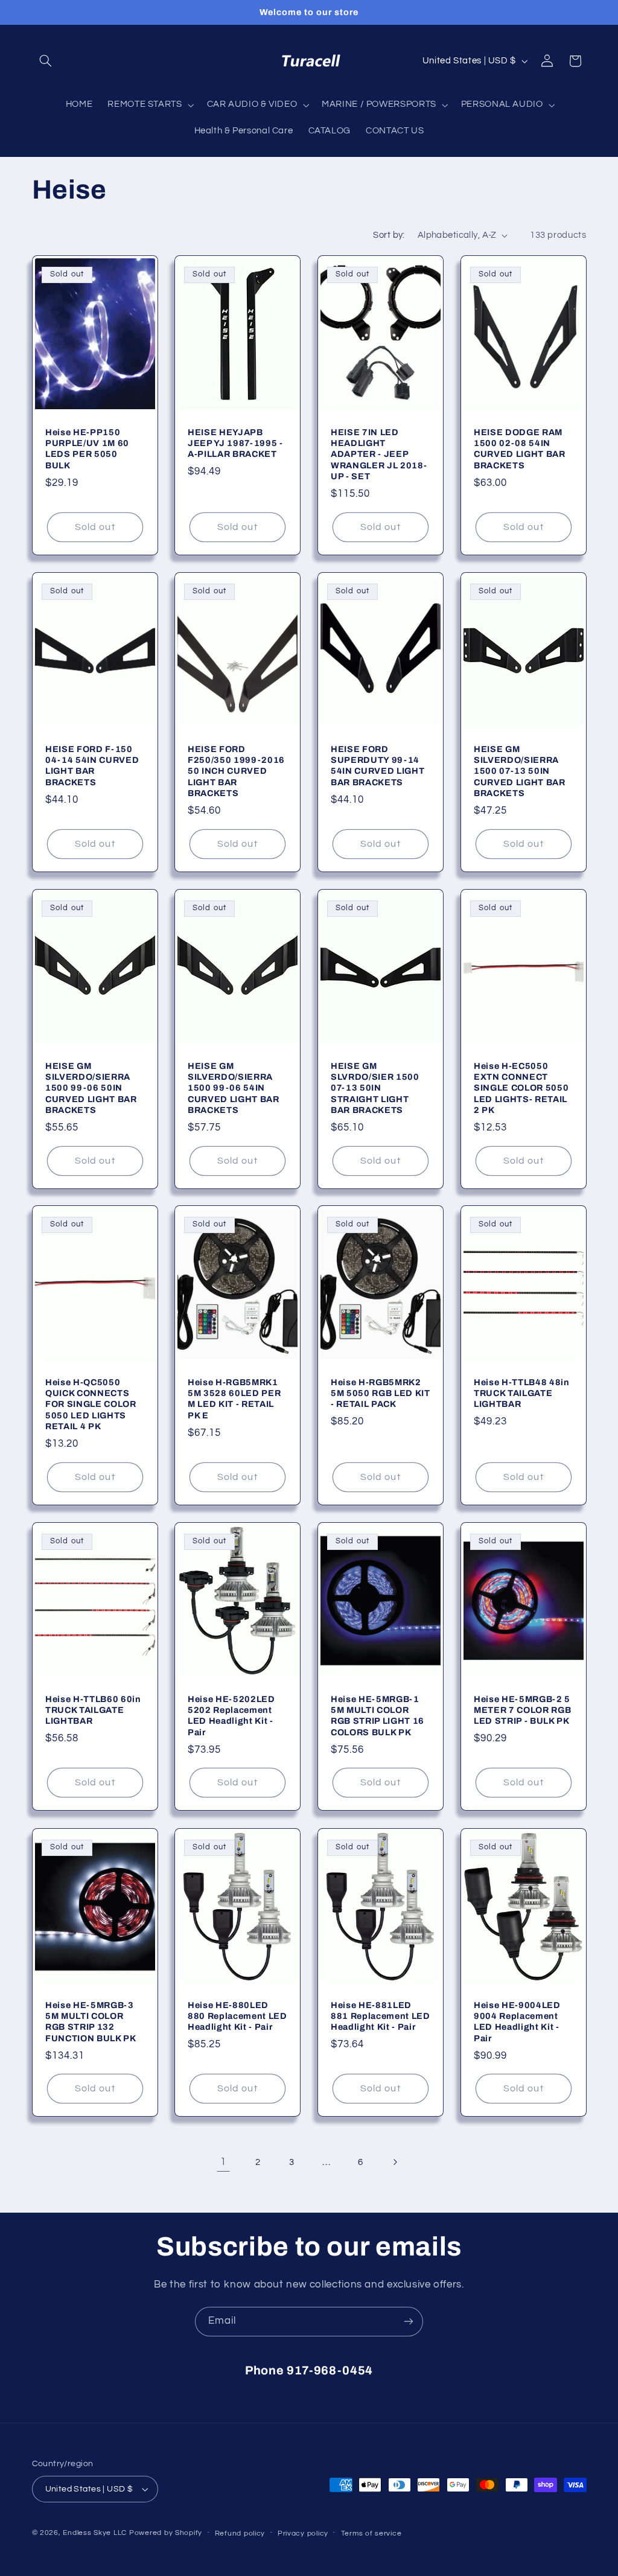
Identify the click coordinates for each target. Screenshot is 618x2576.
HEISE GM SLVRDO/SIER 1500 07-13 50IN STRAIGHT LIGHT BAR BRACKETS (375, 1088)
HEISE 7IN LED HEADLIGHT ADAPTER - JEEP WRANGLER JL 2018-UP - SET (379, 454)
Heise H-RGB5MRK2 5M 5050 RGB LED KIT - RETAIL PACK (381, 1393)
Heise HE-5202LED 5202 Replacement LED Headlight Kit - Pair (231, 1716)
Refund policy (240, 2533)
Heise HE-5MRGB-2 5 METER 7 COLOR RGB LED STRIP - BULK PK (522, 1710)
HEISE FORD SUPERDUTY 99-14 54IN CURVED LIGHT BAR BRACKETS (377, 766)
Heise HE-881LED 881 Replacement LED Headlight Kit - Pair (381, 2016)
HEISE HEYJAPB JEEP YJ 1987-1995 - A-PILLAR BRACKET (235, 443)
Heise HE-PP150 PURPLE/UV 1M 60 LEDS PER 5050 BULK (87, 449)
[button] (46, 61)
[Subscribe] (409, 2322)
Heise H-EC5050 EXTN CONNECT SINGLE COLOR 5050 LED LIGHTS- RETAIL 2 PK (521, 1088)
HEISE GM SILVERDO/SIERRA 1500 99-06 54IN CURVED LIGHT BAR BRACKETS (234, 1088)
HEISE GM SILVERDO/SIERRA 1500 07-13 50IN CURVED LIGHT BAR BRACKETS (520, 771)
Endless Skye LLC (95, 2533)
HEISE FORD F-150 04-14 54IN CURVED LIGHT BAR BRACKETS (92, 766)
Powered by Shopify (166, 2533)
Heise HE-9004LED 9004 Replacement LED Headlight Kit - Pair (517, 2021)
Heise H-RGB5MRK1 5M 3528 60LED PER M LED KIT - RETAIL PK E (234, 1399)
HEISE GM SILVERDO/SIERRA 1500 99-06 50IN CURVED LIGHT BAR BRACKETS (91, 1088)
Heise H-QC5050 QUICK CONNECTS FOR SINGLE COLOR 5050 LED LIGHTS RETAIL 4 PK (91, 1404)
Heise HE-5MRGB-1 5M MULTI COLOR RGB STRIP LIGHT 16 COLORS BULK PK (377, 1716)
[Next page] (395, 2162)
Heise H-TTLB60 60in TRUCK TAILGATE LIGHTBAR (93, 1710)
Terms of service (371, 2533)
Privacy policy (303, 2533)
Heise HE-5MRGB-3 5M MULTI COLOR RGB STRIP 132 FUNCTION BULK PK (91, 2021)
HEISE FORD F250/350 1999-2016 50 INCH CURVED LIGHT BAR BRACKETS (236, 771)
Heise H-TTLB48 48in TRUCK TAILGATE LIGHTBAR (522, 1393)
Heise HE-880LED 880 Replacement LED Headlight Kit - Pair (237, 2016)
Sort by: (389, 235)
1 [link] (223, 2162)
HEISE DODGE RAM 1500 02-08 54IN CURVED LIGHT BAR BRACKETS (520, 449)
